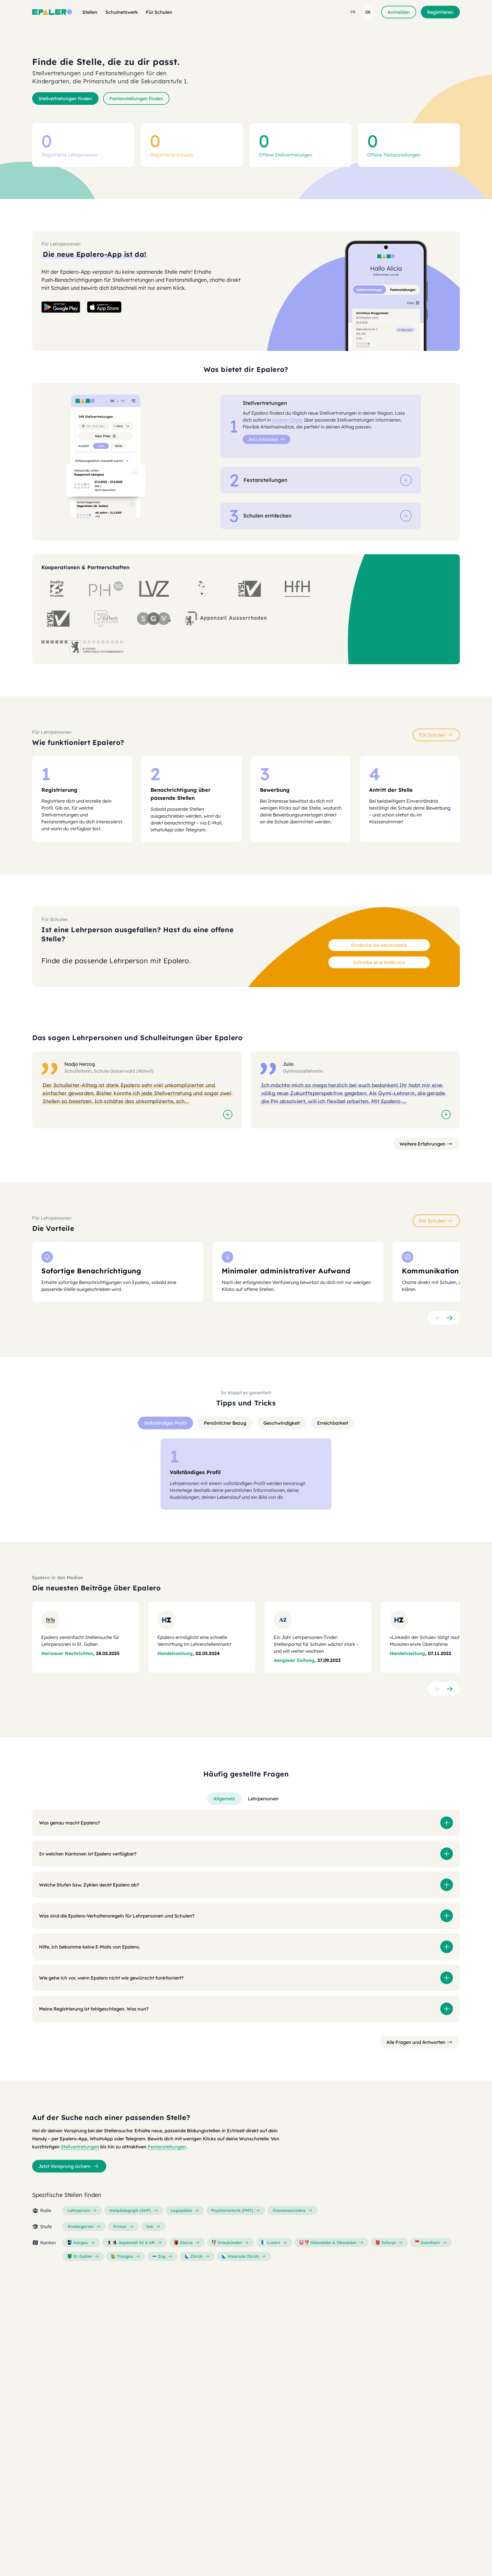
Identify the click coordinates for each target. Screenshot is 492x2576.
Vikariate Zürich (243, 2256)
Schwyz (389, 2243)
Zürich (196, 2256)
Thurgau (125, 2256)
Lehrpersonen (263, 1799)
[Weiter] (449, 1318)
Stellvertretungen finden (65, 99)
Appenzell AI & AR (137, 2243)
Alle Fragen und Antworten (416, 2042)
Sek (150, 2227)
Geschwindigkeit (282, 1423)
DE (368, 12)
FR (353, 12)
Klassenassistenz (289, 2210)
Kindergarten (81, 2227)
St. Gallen (83, 2256)
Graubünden (230, 2243)
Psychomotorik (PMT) (232, 2210)
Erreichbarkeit (333, 1423)
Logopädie (181, 2210)
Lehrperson (79, 2210)
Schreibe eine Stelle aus (379, 962)
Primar (120, 2227)
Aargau (81, 2243)
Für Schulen (432, 735)
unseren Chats (287, 420)
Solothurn (430, 2243)
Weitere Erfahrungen (422, 1144)
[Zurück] (438, 1318)
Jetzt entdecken (263, 439)
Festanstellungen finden (136, 99)
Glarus (186, 2243)
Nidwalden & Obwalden (333, 2243)
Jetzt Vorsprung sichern (65, 2166)
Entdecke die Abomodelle (379, 945)
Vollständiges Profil (165, 1423)
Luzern (274, 2243)
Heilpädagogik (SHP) (130, 2210)
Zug (162, 2256)
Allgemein (224, 1799)
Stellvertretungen (80, 2147)
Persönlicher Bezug (225, 1423)
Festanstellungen (167, 2147)
